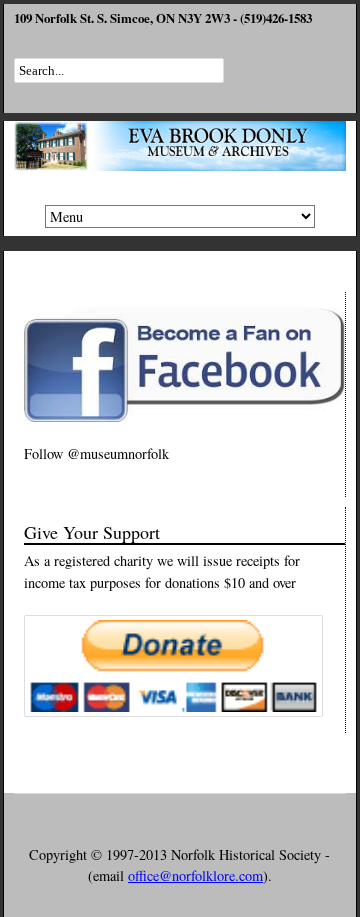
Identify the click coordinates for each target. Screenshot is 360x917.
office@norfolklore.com (195, 875)
